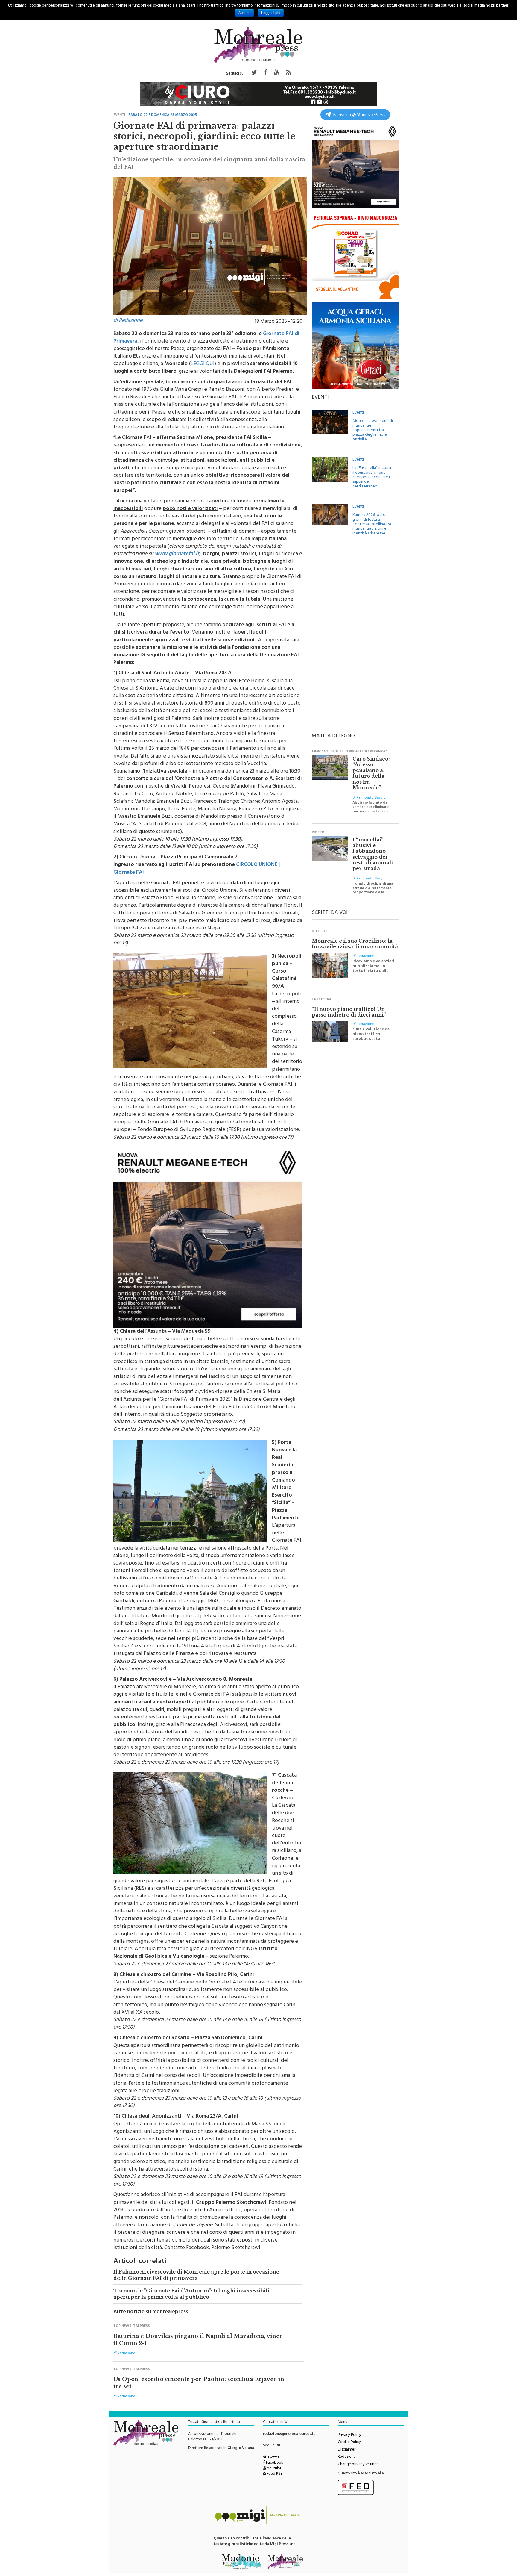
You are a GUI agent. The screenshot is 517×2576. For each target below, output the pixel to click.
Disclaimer (347, 2450)
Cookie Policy (349, 2442)
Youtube (274, 2469)
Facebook (274, 2463)
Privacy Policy (349, 2435)
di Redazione (128, 321)
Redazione (347, 2457)
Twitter (273, 2458)
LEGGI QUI (203, 364)
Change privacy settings (358, 2465)
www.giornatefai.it (177, 554)
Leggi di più (271, 13)
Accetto (244, 13)
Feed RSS (274, 2474)
